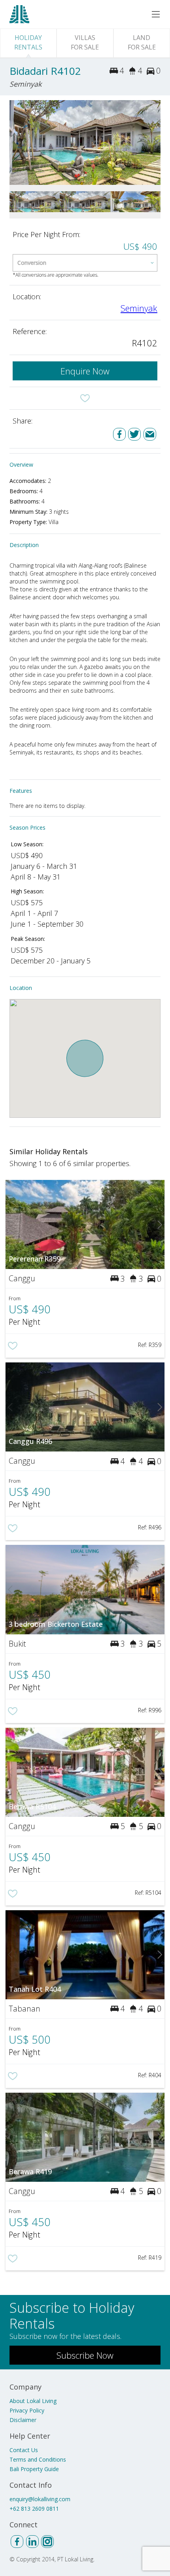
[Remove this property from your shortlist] (85, 398)
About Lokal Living (33, 2401)
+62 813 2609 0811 (34, 2509)
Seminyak (139, 308)
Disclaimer (23, 2420)
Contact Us (24, 2450)
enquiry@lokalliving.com (40, 2499)
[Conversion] (85, 263)
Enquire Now (85, 371)
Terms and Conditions (38, 2459)
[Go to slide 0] (14, 142)
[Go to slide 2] (156, 142)
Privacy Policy (27, 2410)
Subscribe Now (85, 2355)
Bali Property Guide (34, 2469)
